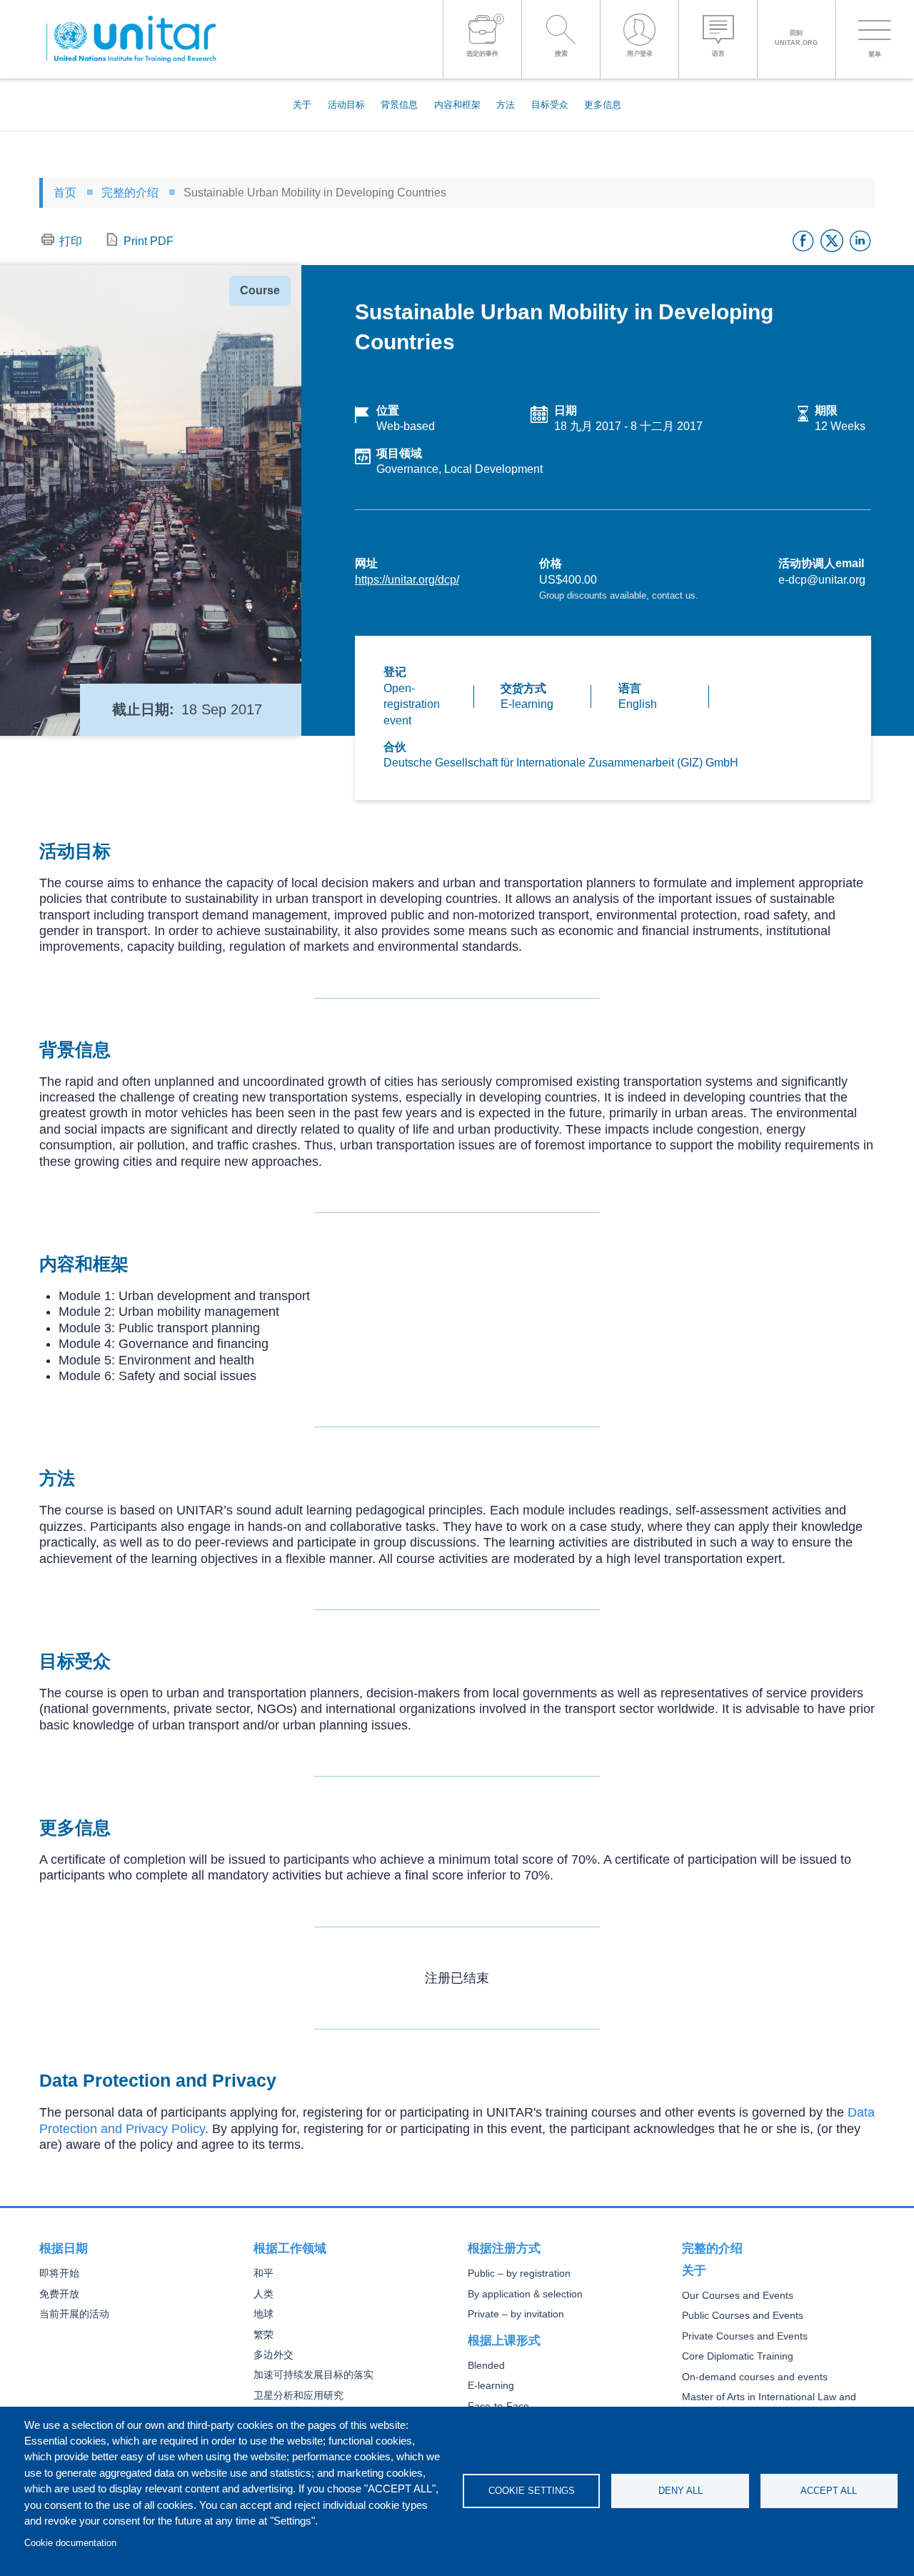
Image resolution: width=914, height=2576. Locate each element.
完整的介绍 (130, 193)
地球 (263, 2314)
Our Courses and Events (738, 2296)
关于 (302, 105)
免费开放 (59, 2294)
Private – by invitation (516, 2314)
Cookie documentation (70, 2543)
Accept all (829, 2491)
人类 (263, 2294)
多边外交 (273, 2355)
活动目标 (346, 105)
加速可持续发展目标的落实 (313, 2375)
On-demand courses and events (755, 2377)
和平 (263, 2273)
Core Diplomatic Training (738, 2356)
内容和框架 (457, 105)
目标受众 (550, 105)
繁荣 (263, 2335)
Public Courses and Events (743, 2316)
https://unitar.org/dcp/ (407, 580)
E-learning (491, 2386)
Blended (486, 2366)
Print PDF (149, 241)
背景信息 (399, 105)
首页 (65, 193)
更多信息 (603, 105)
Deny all (681, 2491)
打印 (71, 241)
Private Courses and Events (745, 2336)
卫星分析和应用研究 (298, 2396)
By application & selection (525, 2294)
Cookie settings (532, 2491)
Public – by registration (519, 2273)
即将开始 (59, 2273)
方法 (506, 105)
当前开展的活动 (74, 2314)
